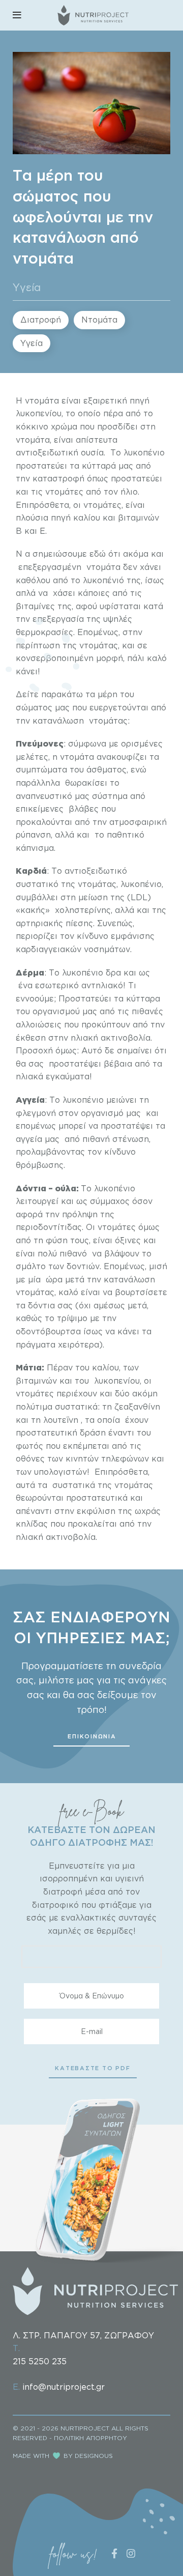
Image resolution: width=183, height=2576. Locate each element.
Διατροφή (41, 320)
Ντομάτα (99, 320)
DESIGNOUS (94, 2456)
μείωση (93, 897)
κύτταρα (143, 998)
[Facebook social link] (115, 2553)
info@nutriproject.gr (64, 2387)
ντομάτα (42, 400)
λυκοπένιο (83, 1100)
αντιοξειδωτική (47, 452)
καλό (68, 1292)
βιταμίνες (35, 606)
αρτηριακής (39, 923)
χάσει (64, 593)
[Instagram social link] (131, 2553)
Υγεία (27, 287)
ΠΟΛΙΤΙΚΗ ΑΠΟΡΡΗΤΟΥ (90, 2438)
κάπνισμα (35, 848)
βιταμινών (139, 518)
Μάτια (29, 1367)
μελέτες (32, 757)
